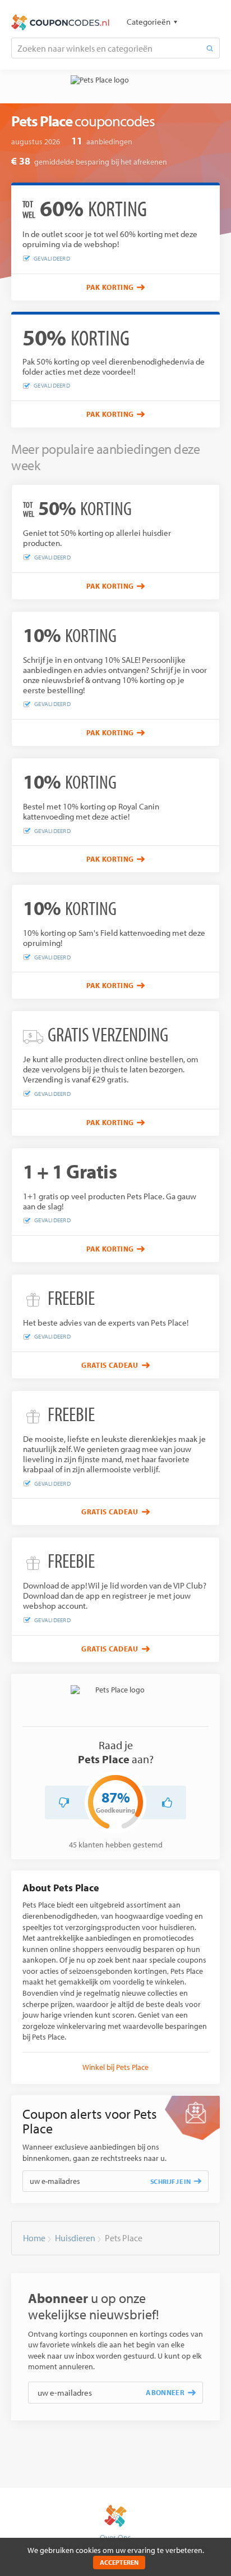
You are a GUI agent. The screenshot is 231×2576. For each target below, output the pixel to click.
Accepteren (119, 2562)
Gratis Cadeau (110, 1365)
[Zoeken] (210, 48)
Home (34, 2238)
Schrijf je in (170, 2181)
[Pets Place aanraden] (167, 1803)
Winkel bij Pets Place (115, 2067)
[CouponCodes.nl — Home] (60, 22)
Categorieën (149, 22)
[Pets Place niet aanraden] (64, 1803)
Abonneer (165, 2392)
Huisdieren (75, 2238)
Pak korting (110, 287)
